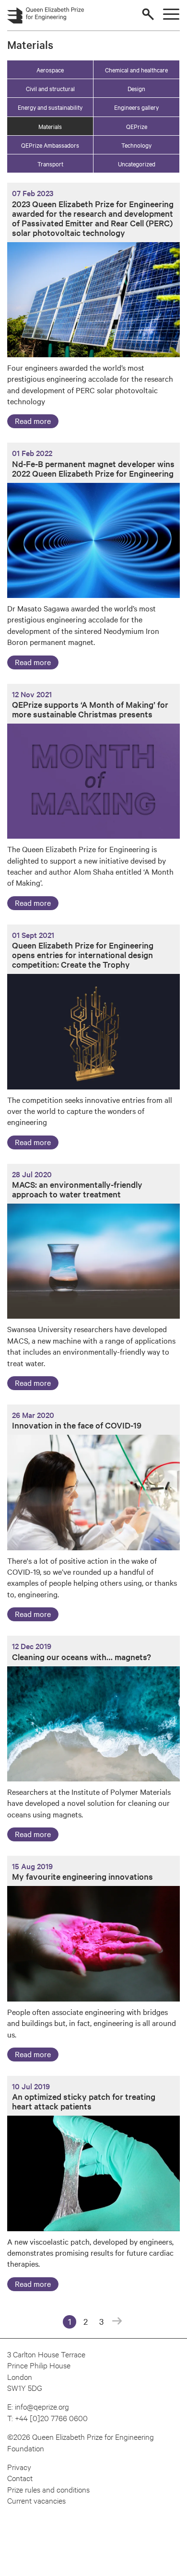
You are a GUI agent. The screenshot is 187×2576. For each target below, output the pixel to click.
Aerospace (50, 70)
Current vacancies (36, 2500)
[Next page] (117, 2322)
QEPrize (137, 126)
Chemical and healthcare (136, 70)
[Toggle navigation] (171, 14)
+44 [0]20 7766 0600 (51, 2418)
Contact (20, 2477)
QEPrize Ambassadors (50, 145)
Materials (50, 126)
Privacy (19, 2466)
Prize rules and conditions (48, 2489)
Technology (136, 145)
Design (136, 88)
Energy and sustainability (50, 107)
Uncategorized (137, 164)
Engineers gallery (136, 107)
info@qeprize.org (42, 2406)
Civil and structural (50, 88)
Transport (50, 164)
